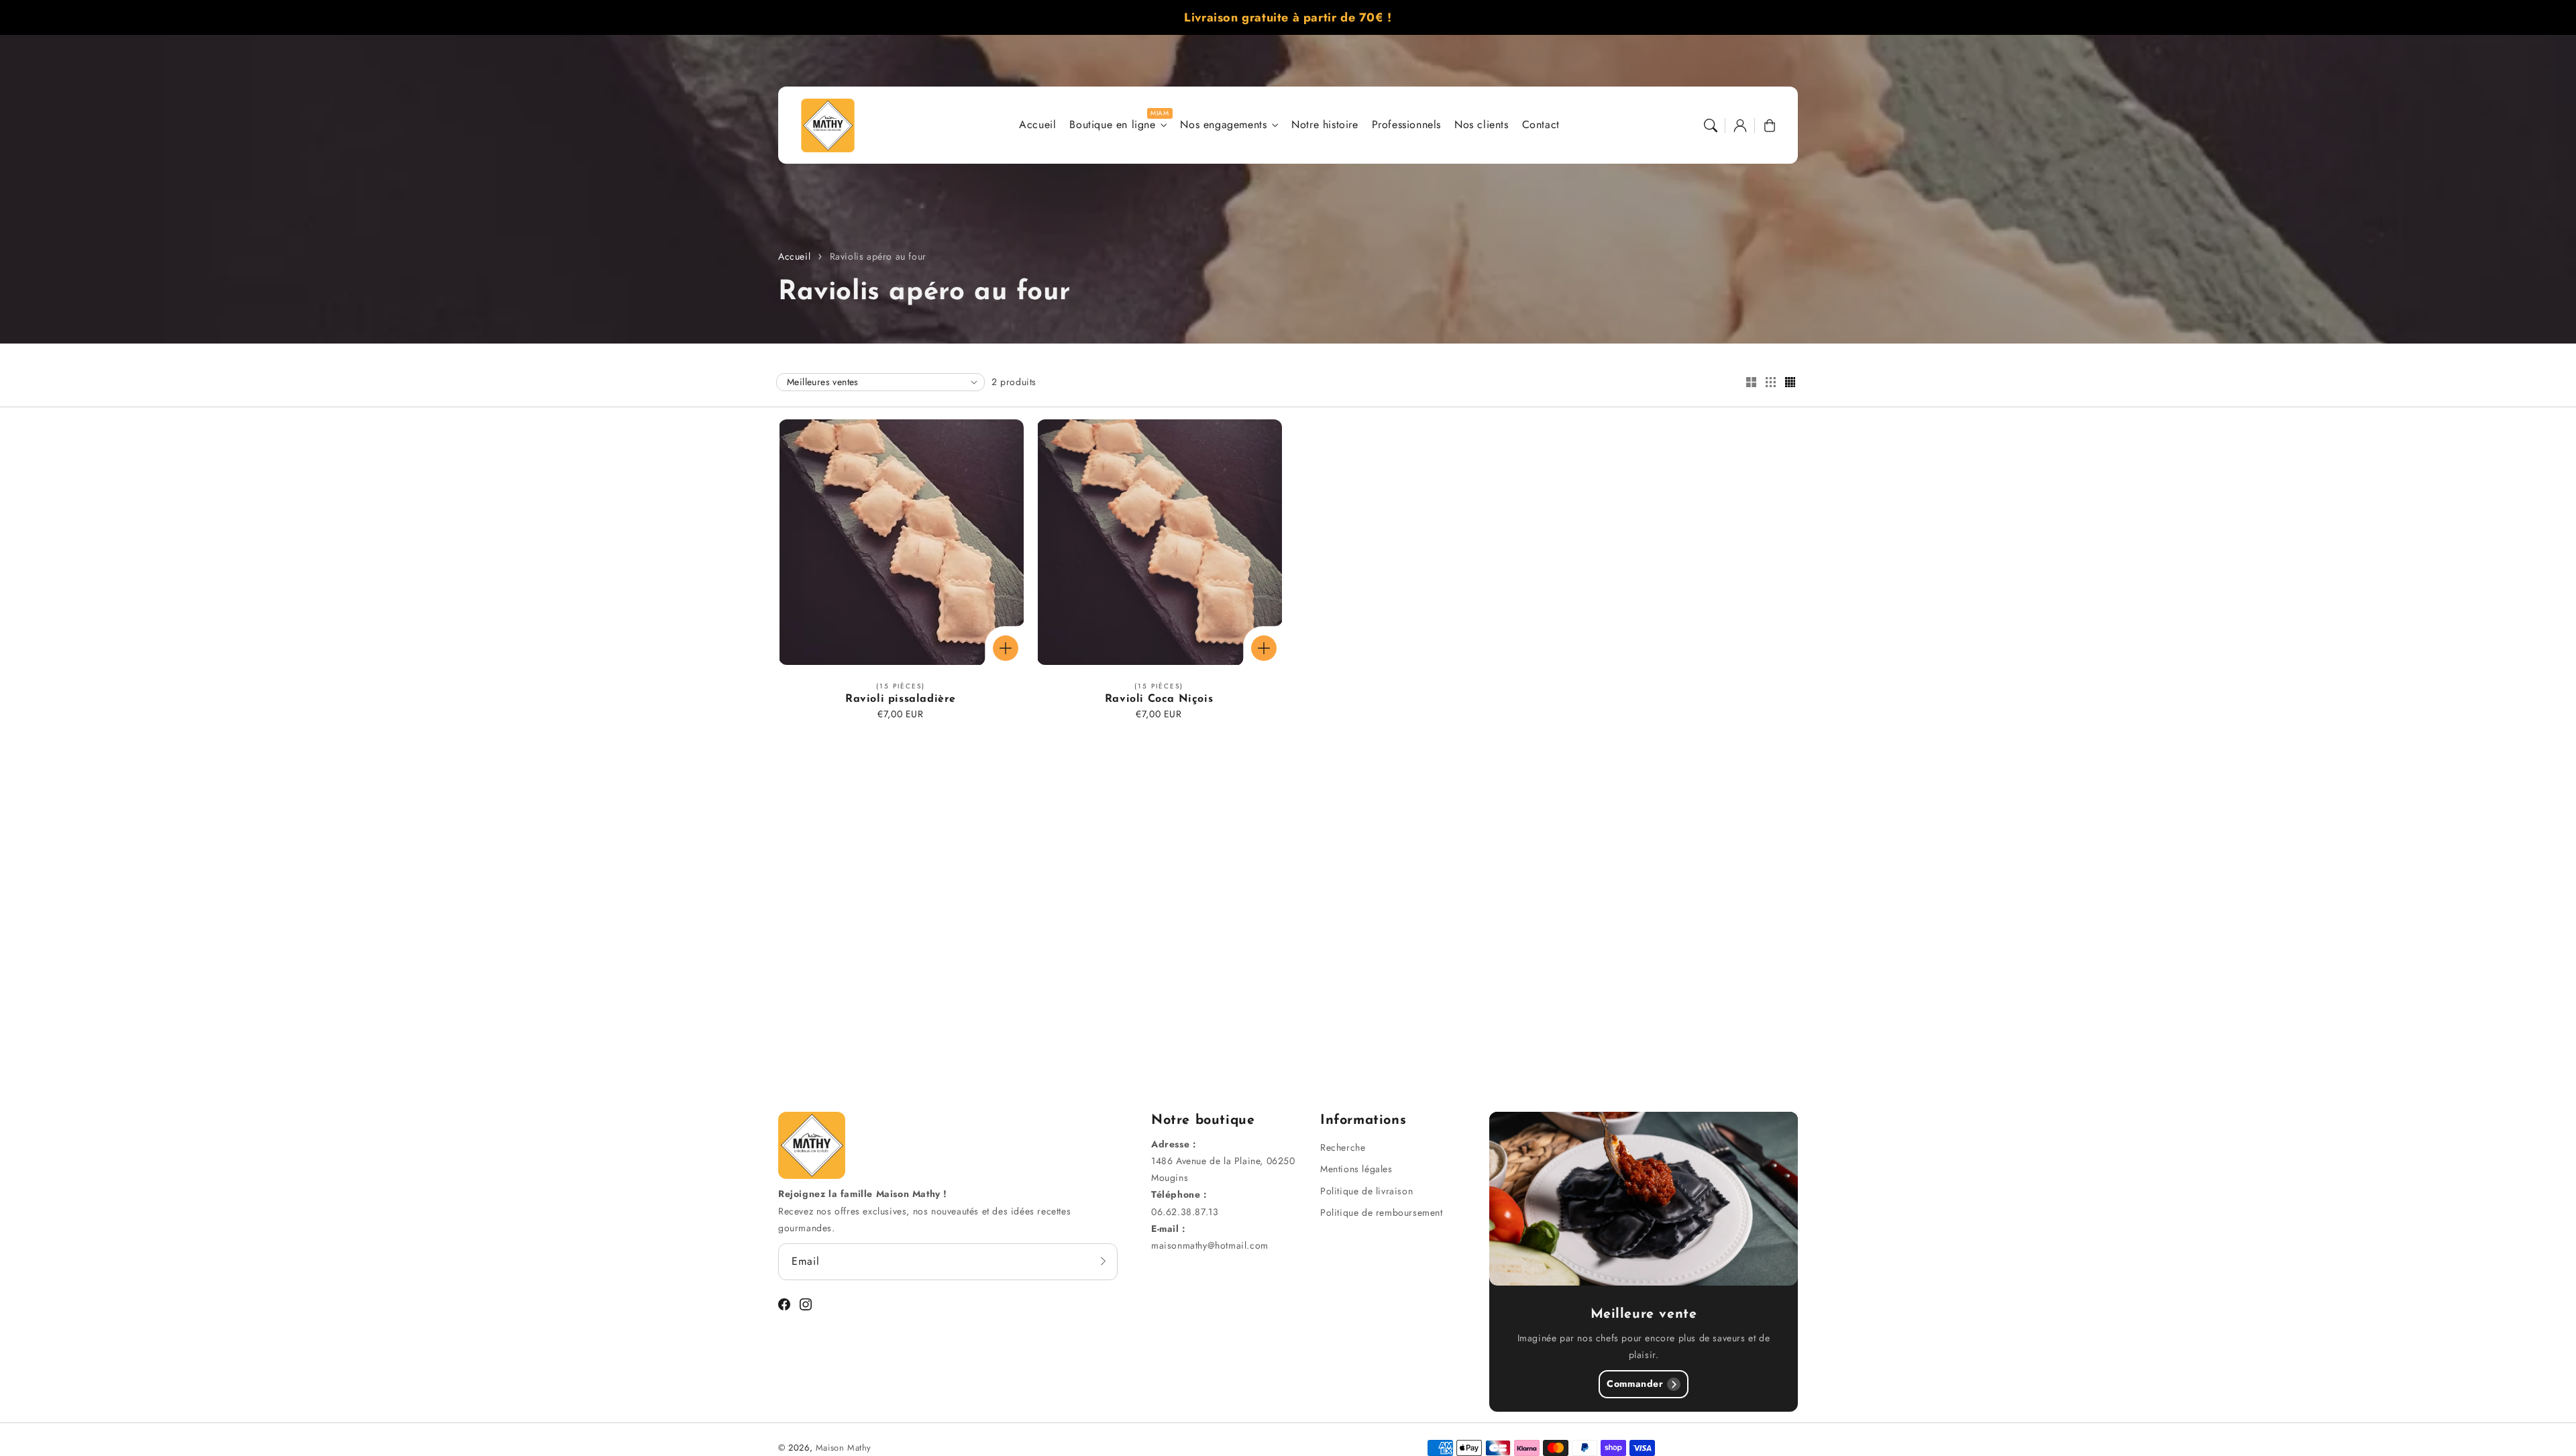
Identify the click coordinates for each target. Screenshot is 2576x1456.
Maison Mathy (844, 1448)
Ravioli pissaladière (901, 699)
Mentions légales (1356, 1169)
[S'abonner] (1103, 1261)
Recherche (1343, 1147)
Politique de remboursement (1382, 1212)
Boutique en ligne (1112, 125)
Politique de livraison (1366, 1191)
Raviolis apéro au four (878, 256)
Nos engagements (1223, 125)
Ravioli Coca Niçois (1159, 699)
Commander (1635, 1384)
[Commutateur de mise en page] (1751, 383)
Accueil (794, 256)
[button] (1711, 125)
